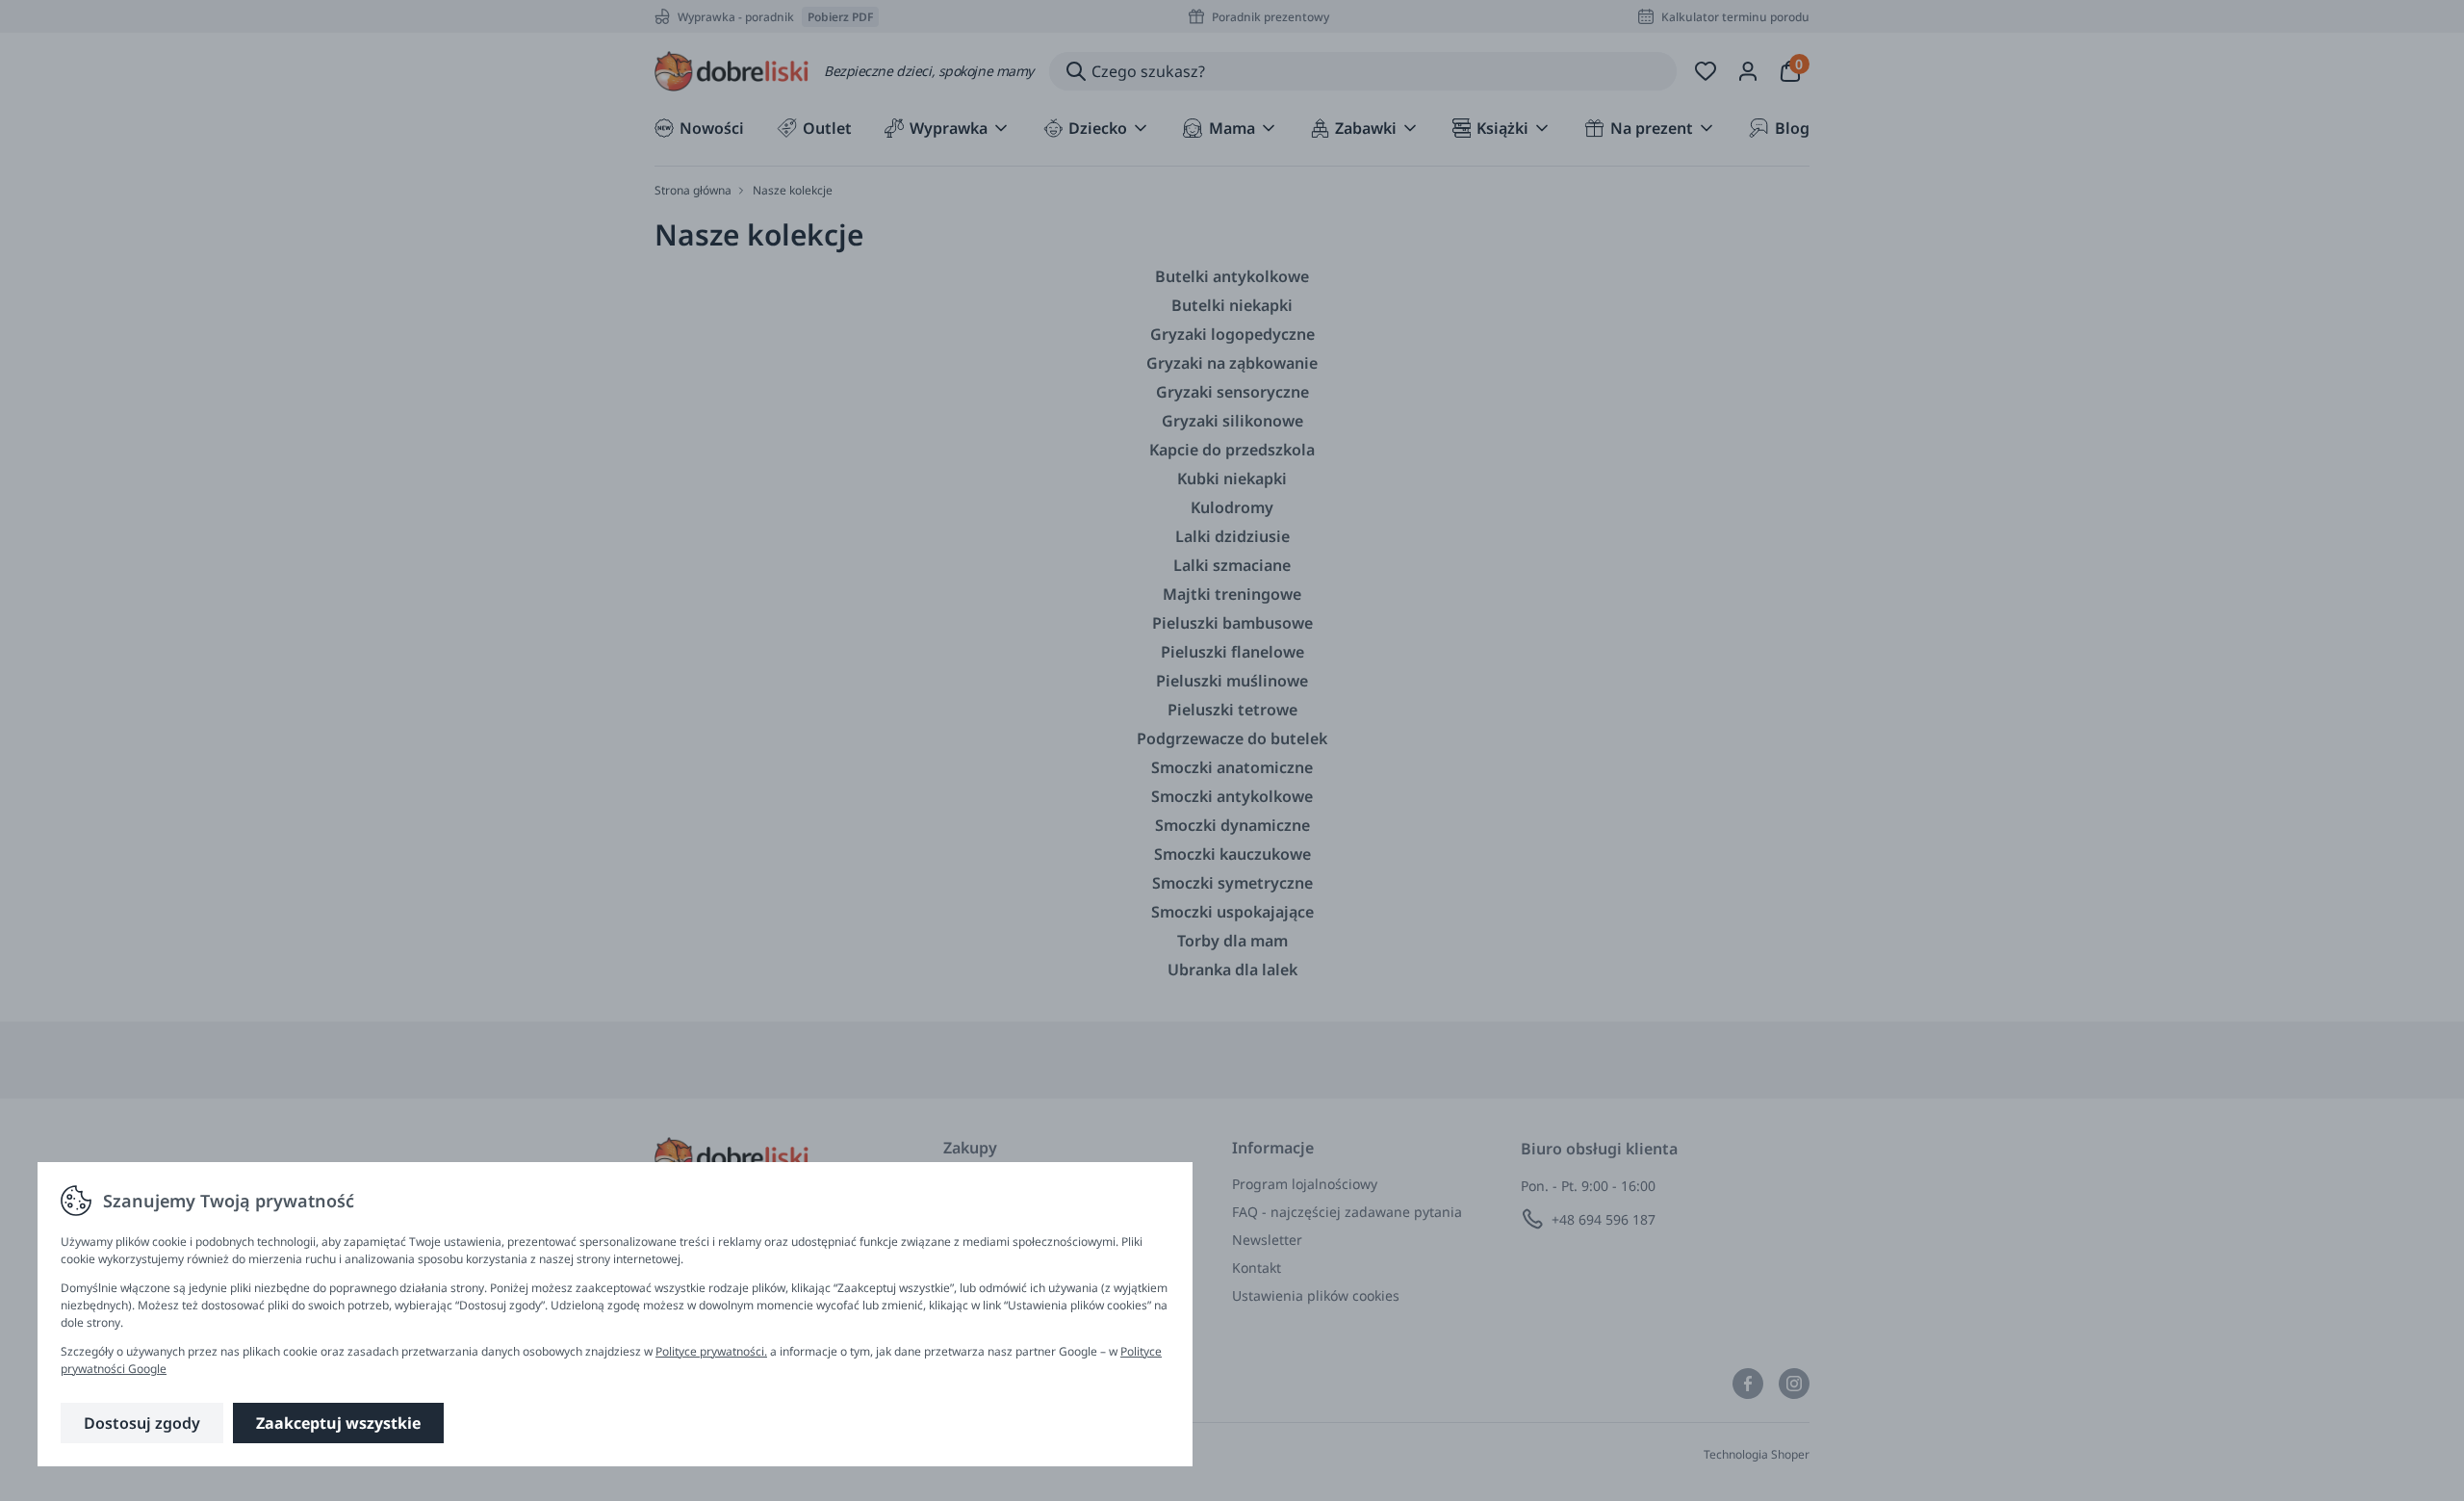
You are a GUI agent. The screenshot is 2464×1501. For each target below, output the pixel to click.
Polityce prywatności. (711, 1351)
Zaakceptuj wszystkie (338, 1423)
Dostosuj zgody (142, 1423)
